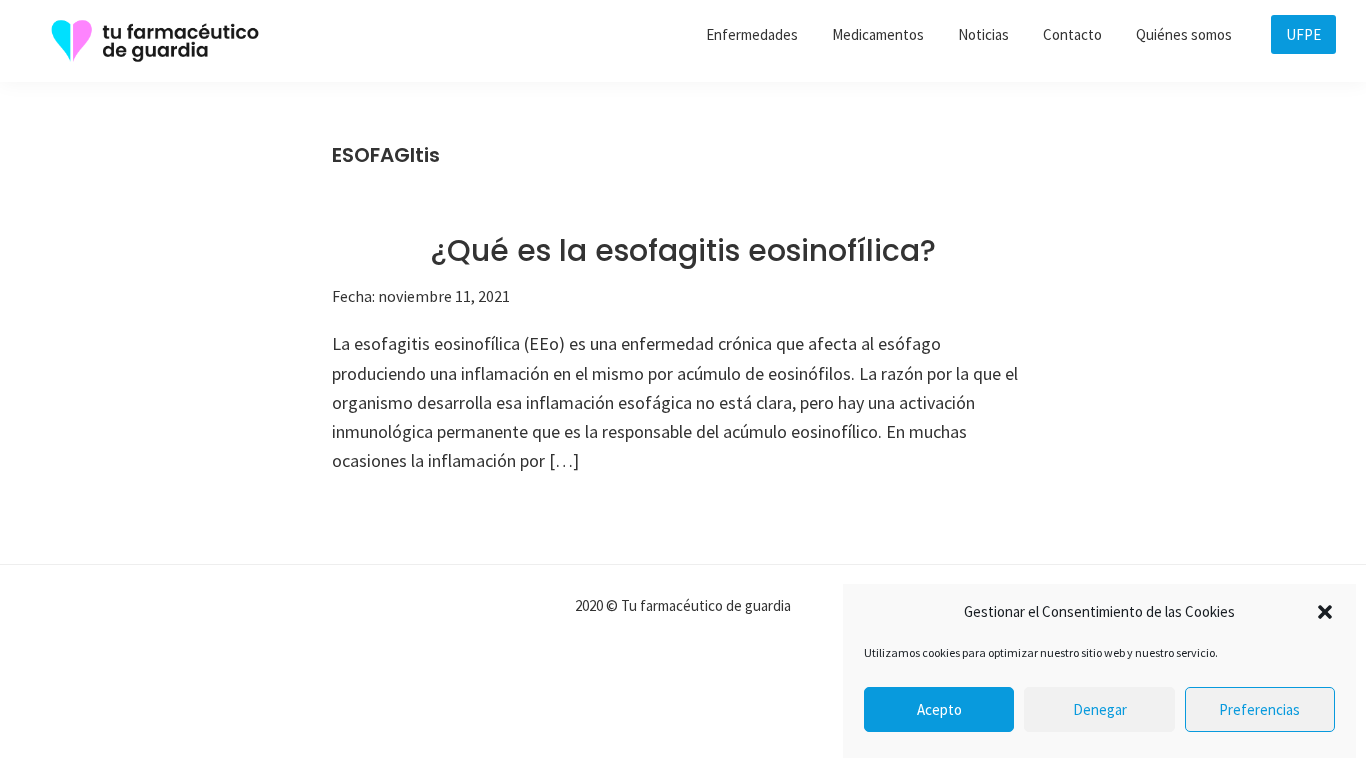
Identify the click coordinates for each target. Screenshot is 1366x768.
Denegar (1100, 709)
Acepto (939, 709)
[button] (1325, 612)
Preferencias (1259, 709)
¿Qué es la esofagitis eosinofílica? (683, 250)
